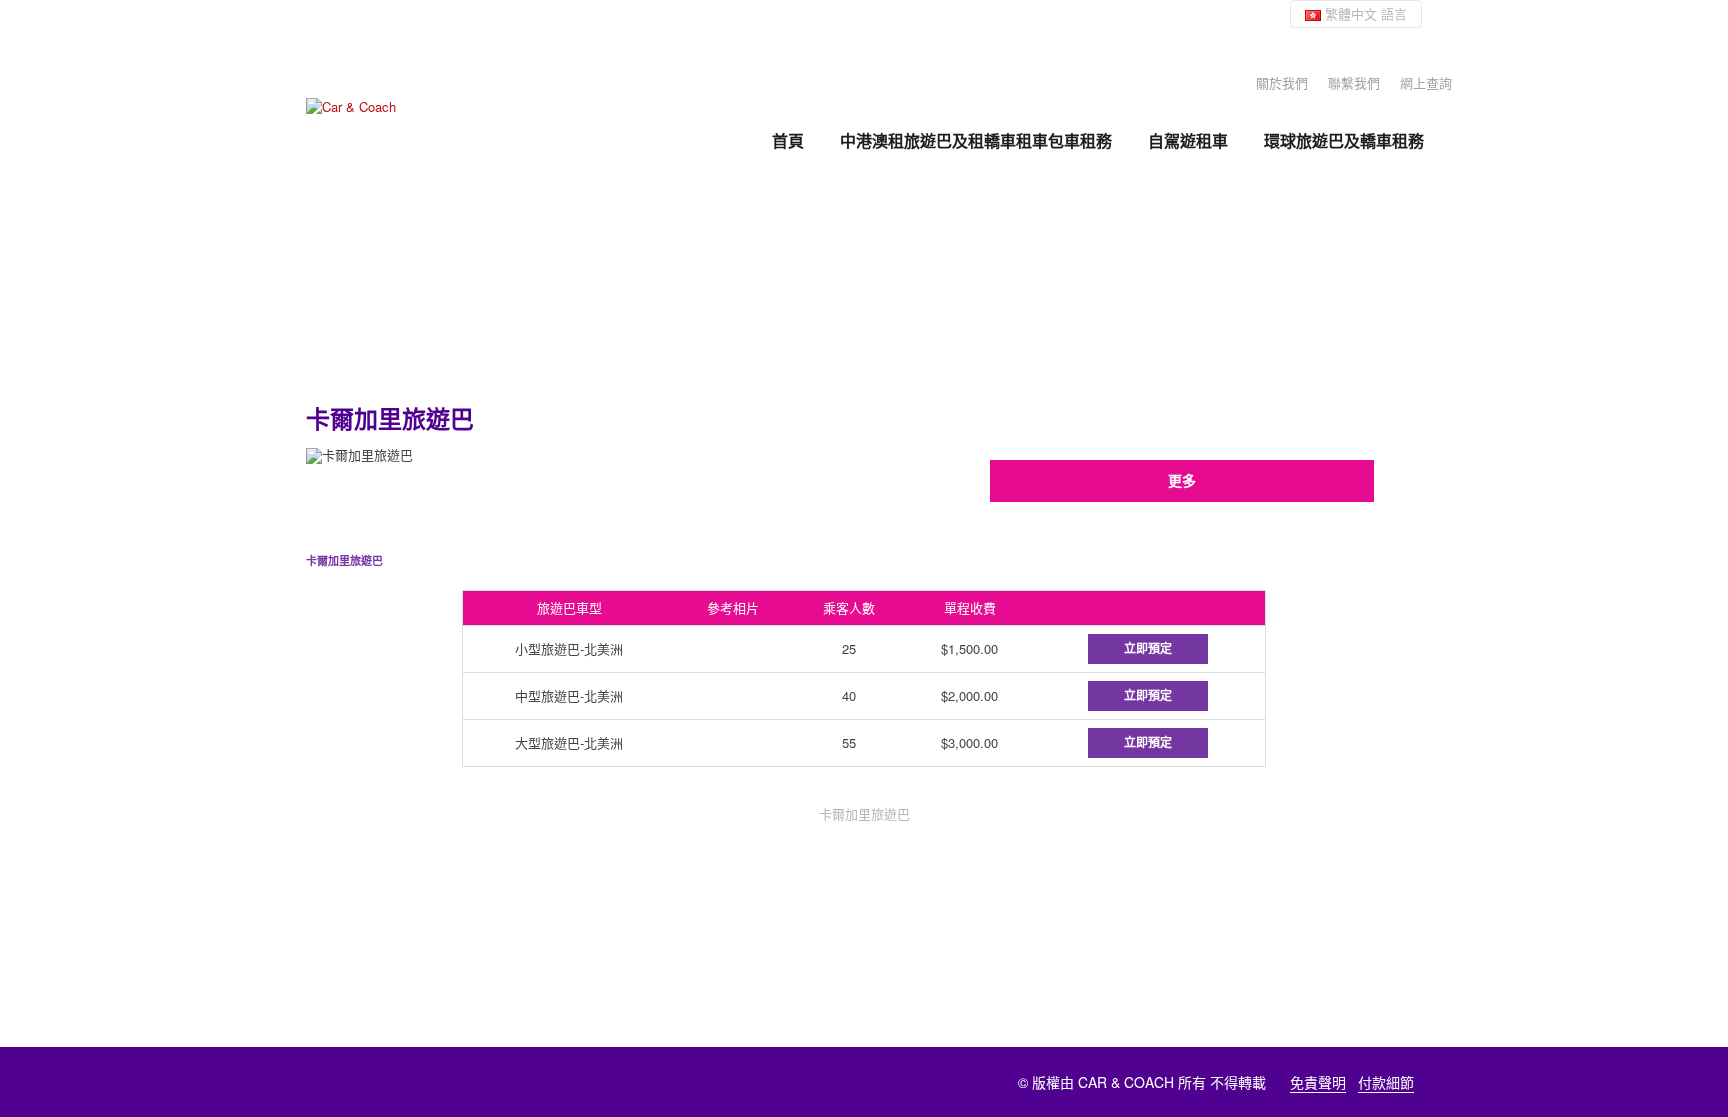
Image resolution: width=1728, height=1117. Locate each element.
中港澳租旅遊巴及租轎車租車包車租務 (976, 141)
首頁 (788, 141)
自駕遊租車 (1188, 141)
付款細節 (1386, 1082)
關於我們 (1282, 82)
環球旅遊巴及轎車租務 (1344, 141)
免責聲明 (1318, 1082)
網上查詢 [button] (1426, 82)
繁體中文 (1364, 13)
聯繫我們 (1354, 82)
